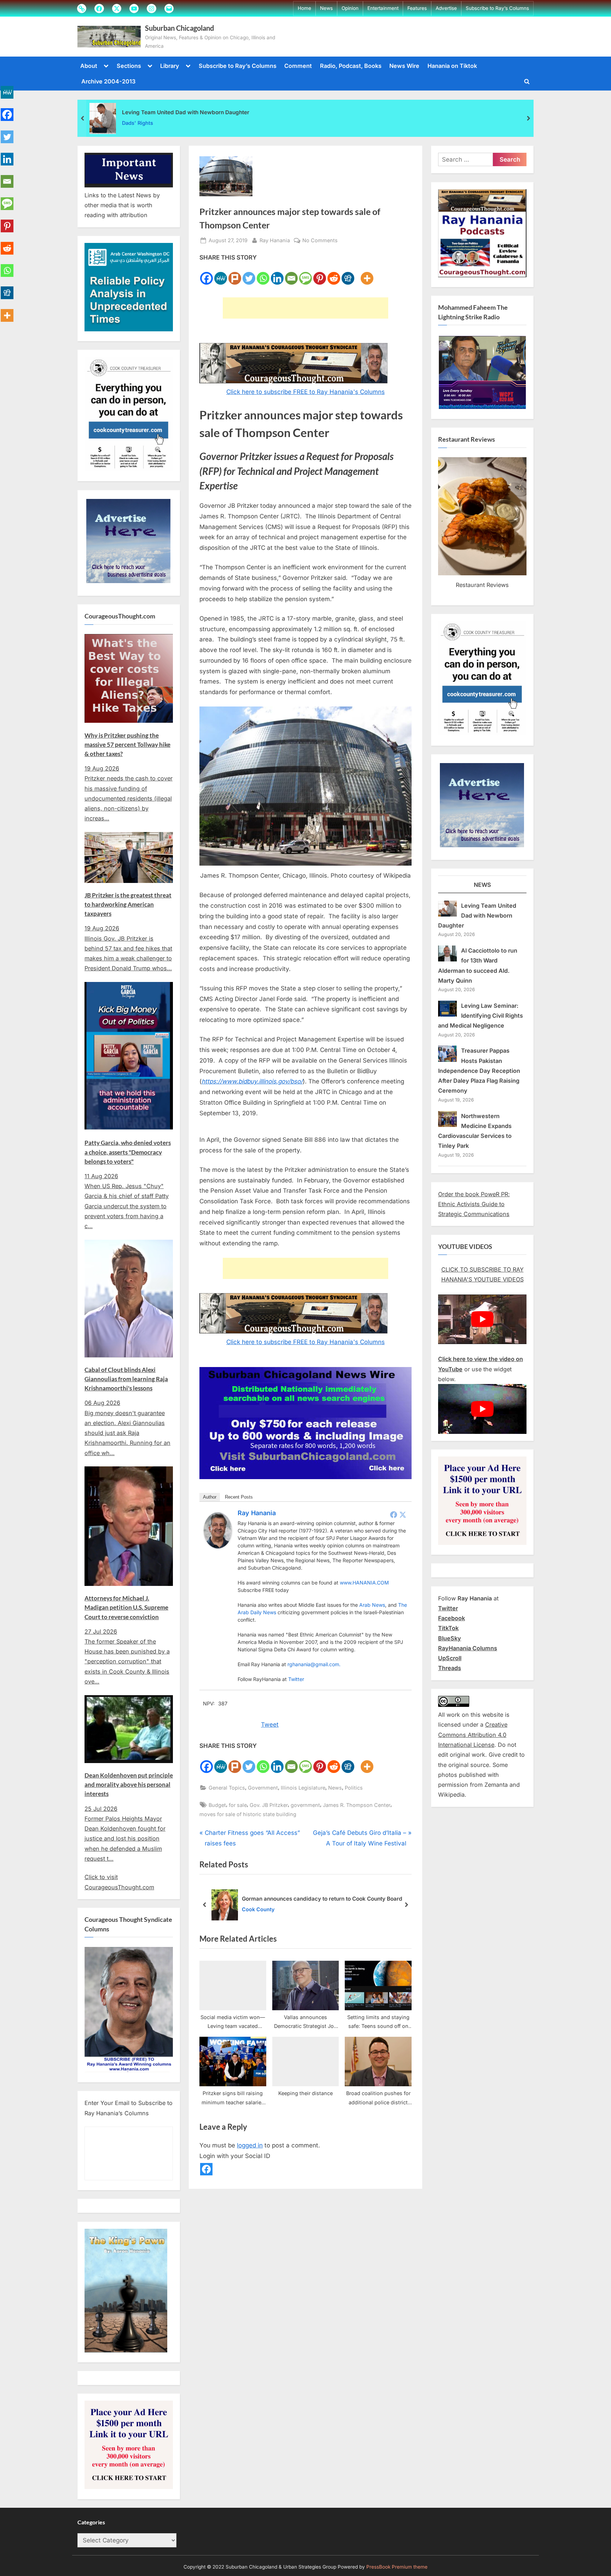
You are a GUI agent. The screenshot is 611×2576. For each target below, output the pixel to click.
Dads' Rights (138, 123)
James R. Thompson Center (357, 1805)
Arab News (372, 1605)
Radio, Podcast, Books (351, 66)
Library (170, 66)
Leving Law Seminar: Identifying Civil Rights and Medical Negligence (481, 1016)
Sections (129, 66)
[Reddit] (334, 274)
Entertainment (383, 8)
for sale (238, 1805)
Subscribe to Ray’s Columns (497, 8)
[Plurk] (235, 274)
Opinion (350, 8)
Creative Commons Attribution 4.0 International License (473, 1735)
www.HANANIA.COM (364, 1583)
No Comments (320, 241)
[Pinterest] (320, 274)
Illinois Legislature (303, 1788)
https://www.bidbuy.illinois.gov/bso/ (252, 1081)
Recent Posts (239, 1497)
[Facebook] (206, 274)
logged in (250, 2145)
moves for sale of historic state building (248, 1814)
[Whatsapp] (263, 274)
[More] (367, 274)
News (326, 8)
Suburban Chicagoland (179, 28)
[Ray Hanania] (218, 1546)
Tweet (270, 1725)
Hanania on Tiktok (452, 66)
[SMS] (305, 274)
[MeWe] (221, 274)
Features (417, 8)
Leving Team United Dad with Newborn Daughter (186, 112)
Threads (450, 1668)
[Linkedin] (277, 274)
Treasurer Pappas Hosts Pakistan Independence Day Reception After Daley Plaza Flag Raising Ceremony (479, 1071)
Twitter (296, 1679)
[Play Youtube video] (482, 1319)
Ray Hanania (275, 240)
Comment (298, 66)
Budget (217, 1805)
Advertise (446, 8)
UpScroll (450, 1658)
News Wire (404, 66)
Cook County (258, 1909)
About (89, 66)
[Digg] (348, 274)
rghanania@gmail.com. (314, 1664)
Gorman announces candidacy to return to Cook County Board (322, 1899)
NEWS (482, 885)
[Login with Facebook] (206, 2169)
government (305, 1805)
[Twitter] (249, 274)
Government (263, 1788)
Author (210, 1497)
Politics (354, 1788)
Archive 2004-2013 (108, 81)
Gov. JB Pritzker (269, 1805)
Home (304, 8)
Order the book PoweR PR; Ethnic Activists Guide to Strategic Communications (474, 1204)
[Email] (291, 274)
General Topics (227, 1788)
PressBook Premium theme (397, 2567)
